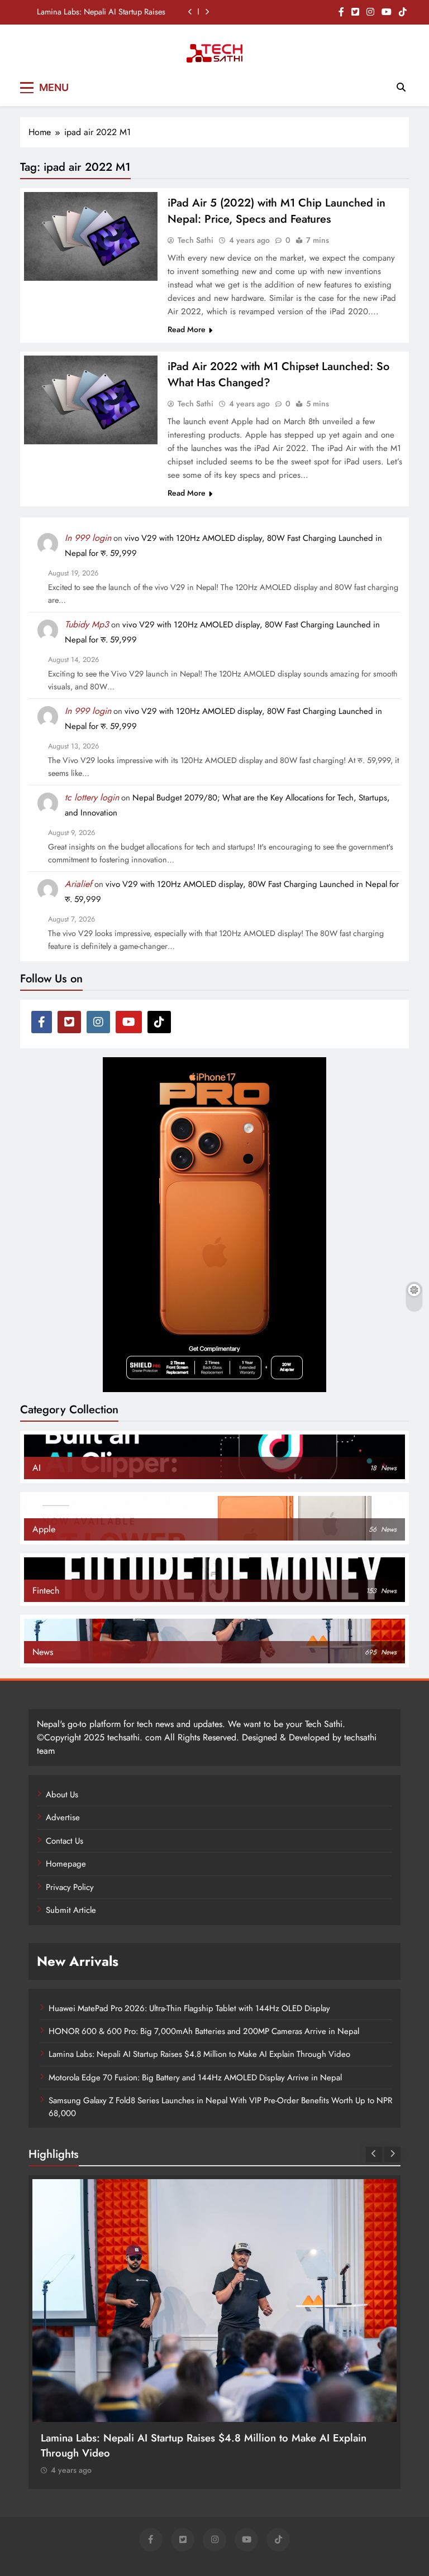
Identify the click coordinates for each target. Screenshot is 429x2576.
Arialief (78, 884)
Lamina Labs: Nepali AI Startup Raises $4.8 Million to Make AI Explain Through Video (101, 12)
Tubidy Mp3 (87, 624)
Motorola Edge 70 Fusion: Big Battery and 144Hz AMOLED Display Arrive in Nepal (195, 2078)
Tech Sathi (196, 240)
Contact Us (65, 1841)
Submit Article (71, 1910)
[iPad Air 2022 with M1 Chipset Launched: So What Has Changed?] (91, 400)
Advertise (63, 1817)
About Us (62, 1795)
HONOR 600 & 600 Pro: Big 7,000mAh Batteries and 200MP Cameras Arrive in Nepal (204, 2031)
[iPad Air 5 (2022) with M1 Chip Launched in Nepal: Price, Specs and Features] (91, 236)
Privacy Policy (70, 1887)
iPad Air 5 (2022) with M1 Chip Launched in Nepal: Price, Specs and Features (277, 211)
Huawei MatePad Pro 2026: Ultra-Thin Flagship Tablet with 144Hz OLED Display (189, 2008)
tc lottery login (92, 797)
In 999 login (88, 538)
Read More (187, 329)
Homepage (66, 1864)
